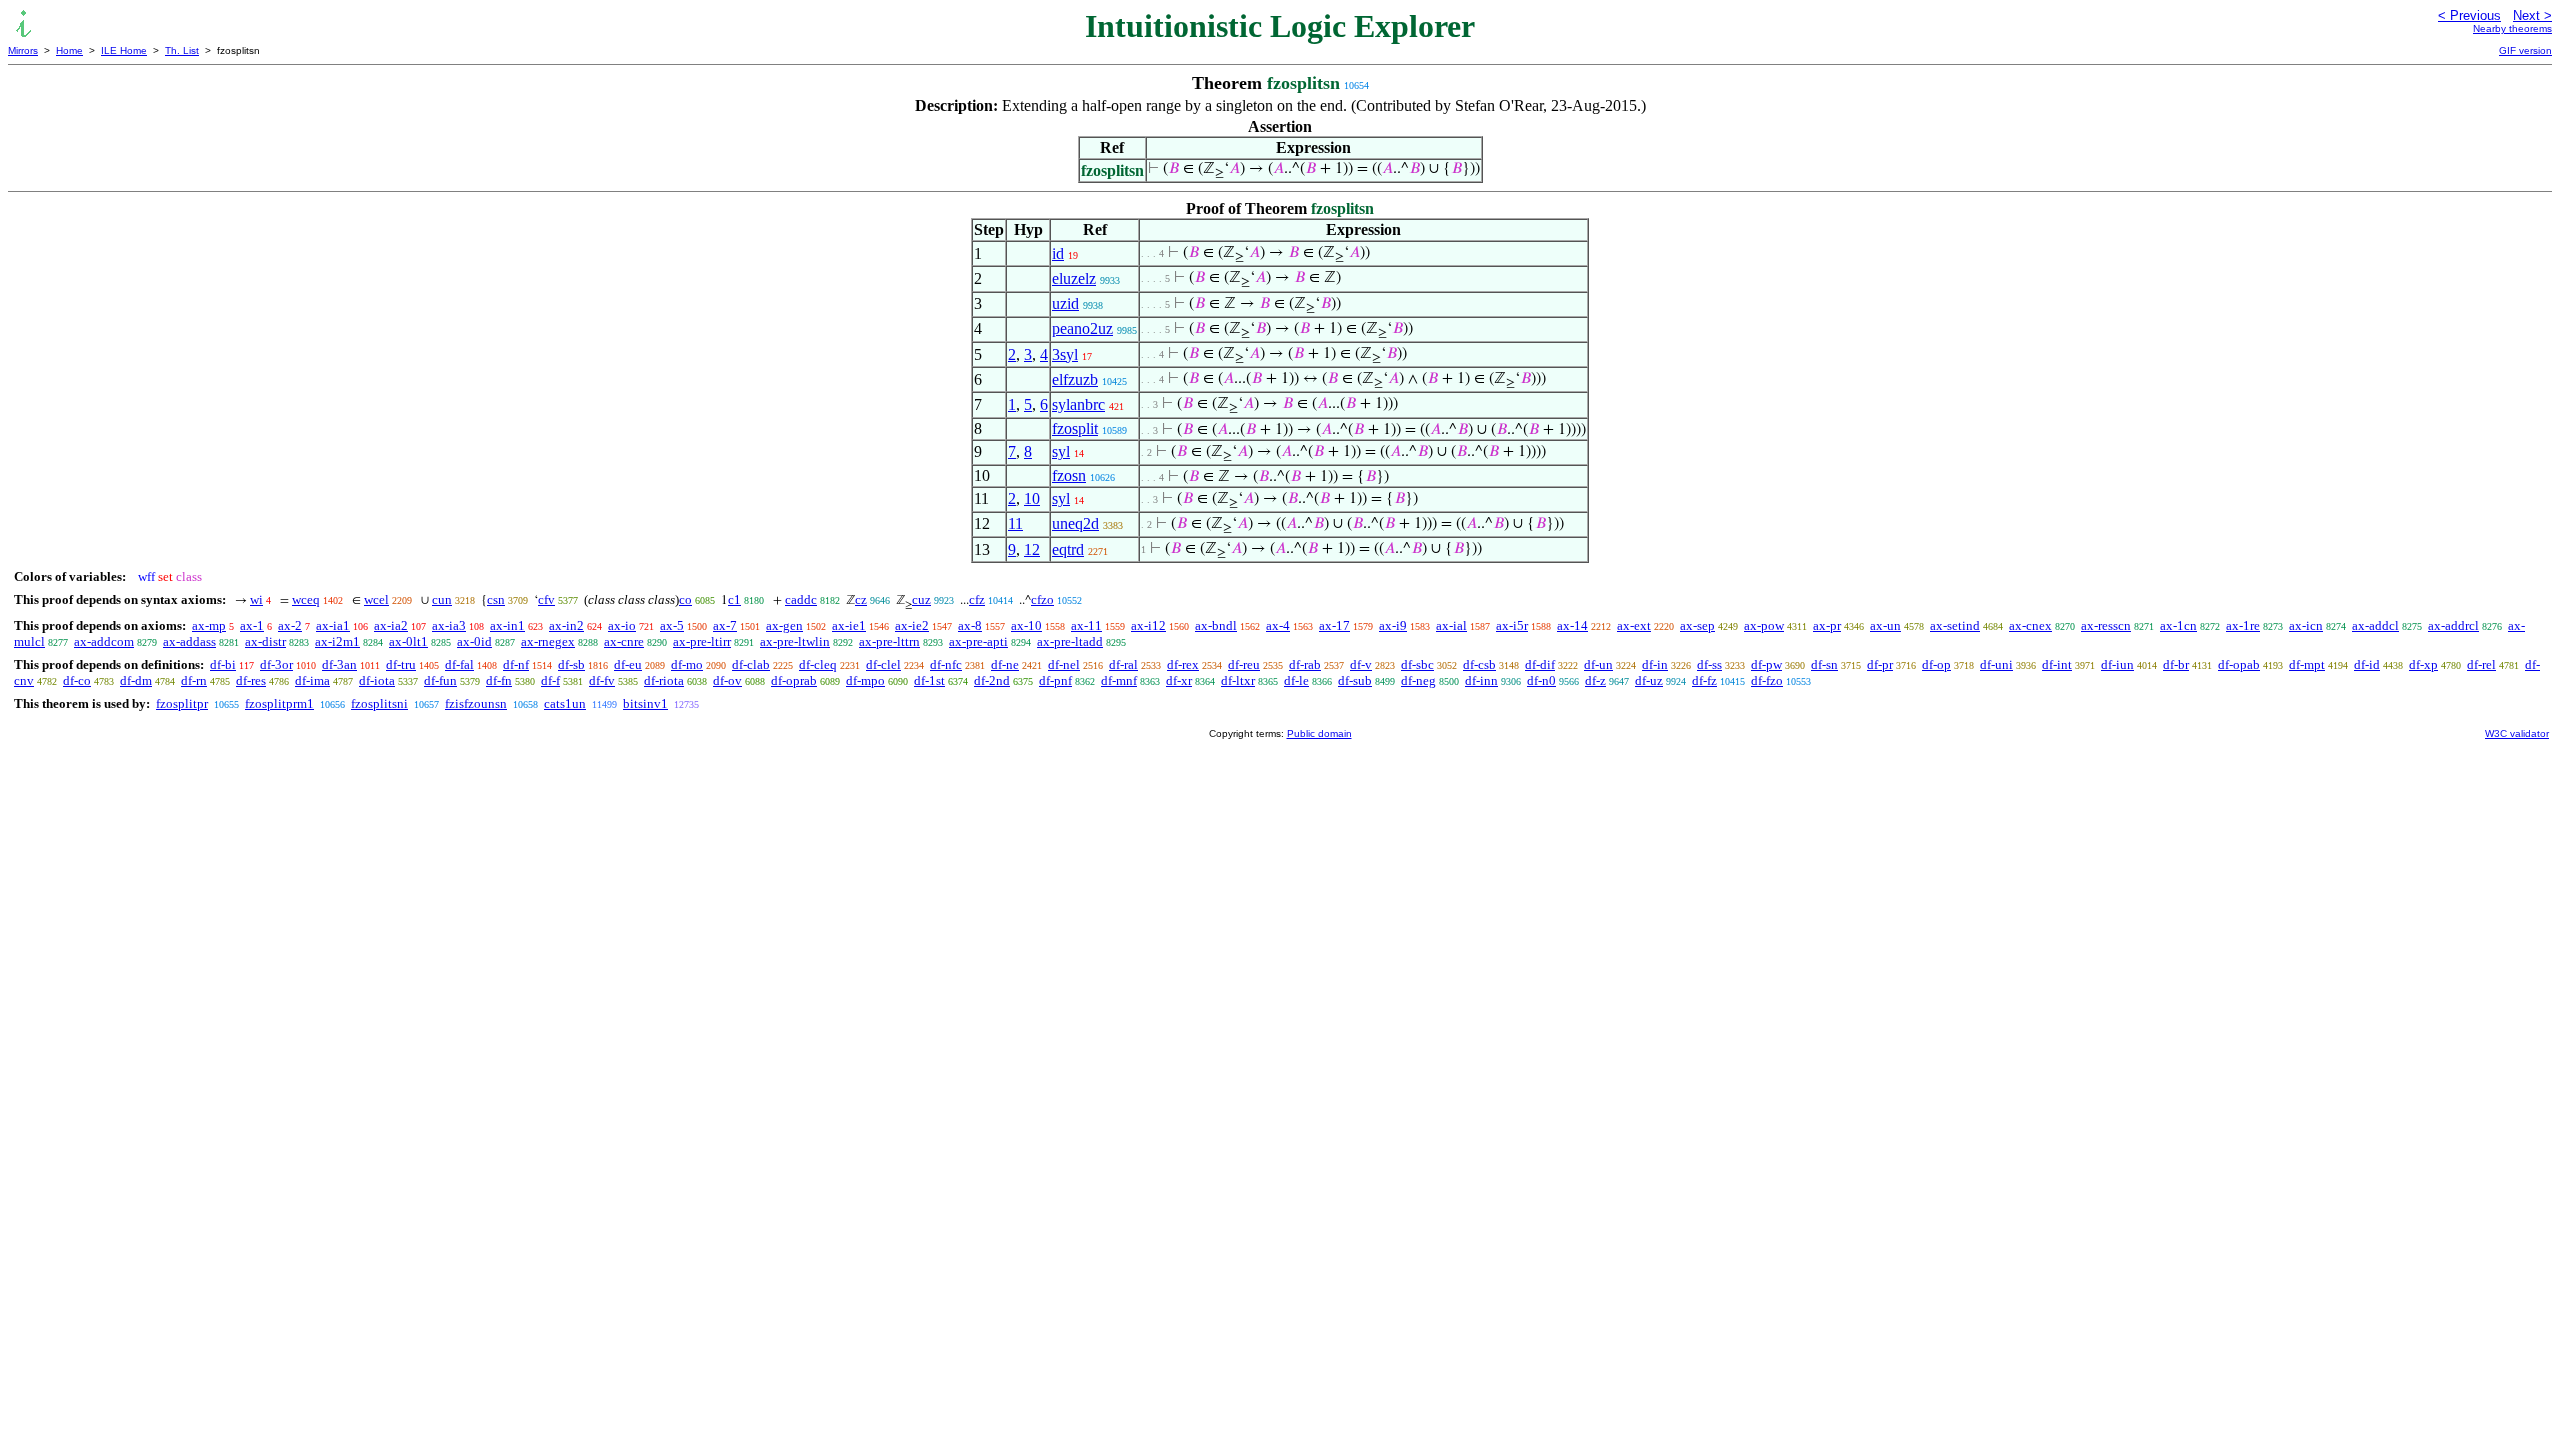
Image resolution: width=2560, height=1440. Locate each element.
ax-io (622, 625)
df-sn (1824, 664)
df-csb (1479, 664)
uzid (1065, 303)
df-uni (1996, 664)
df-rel (2481, 664)
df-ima (312, 680)
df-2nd (992, 680)
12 (1032, 549)
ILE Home (124, 50)
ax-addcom (104, 641)
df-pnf (1055, 680)
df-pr (1880, 664)
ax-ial (1451, 625)
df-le (1296, 680)
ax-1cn (2178, 625)
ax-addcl (2375, 625)
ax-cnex (2030, 625)
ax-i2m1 (337, 641)
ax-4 (1278, 625)
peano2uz (1082, 328)
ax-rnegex (548, 641)
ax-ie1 (849, 625)
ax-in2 (566, 625)
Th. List (182, 50)
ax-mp (209, 625)
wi (256, 599)
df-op (1936, 664)
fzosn (1069, 475)
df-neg (1418, 680)
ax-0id (474, 641)
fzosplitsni (379, 703)
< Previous (2469, 15)
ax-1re (2243, 625)
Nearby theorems (2512, 28)
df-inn (1481, 680)
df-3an (339, 664)
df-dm (136, 680)
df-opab (2239, 664)
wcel (376, 599)
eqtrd (1068, 549)
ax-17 (1334, 625)
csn (496, 599)
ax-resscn (2106, 625)
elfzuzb (1075, 379)
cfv (546, 599)
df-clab (751, 664)
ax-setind (1955, 625)
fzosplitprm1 (279, 703)
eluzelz (1074, 278)
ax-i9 (1393, 625)
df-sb (571, 664)
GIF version (2525, 50)
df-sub (1355, 680)
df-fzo (1767, 680)
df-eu (628, 664)
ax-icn (2306, 625)
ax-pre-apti (978, 641)
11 (1015, 523)
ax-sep (1697, 625)
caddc (801, 599)
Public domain (1319, 733)
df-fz (1704, 680)
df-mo (687, 664)
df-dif (1540, 664)
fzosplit (1075, 428)
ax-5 (672, 625)
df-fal (459, 664)
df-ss (1709, 664)
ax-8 (970, 625)
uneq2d (1075, 523)
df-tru (401, 664)
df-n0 (1541, 680)
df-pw (1766, 664)
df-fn (499, 680)
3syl (1065, 354)
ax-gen (784, 625)
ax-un (1885, 625)
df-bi (223, 664)
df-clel (883, 664)
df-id (2367, 664)
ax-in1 (507, 625)
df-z (1595, 680)
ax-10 (1026, 625)
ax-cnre (624, 641)
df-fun (440, 680)
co (685, 599)
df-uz (1649, 680)
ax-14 (1572, 625)
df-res (251, 680)
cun (442, 599)
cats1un (565, 703)
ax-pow (1764, 625)
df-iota (377, 680)
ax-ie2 (912, 625)
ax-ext (1634, 625)
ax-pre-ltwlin (795, 641)
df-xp (2423, 664)
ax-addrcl (2453, 625)
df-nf (516, 664)
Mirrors (23, 50)
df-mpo (865, 680)
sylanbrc (1078, 404)
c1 (734, 599)
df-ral (1123, 664)
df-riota (664, 680)
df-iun (2117, 664)
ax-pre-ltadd (1070, 641)
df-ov (727, 680)
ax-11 (1086, 625)
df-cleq (818, 664)
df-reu (1244, 664)
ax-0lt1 (408, 641)
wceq (306, 599)
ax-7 (725, 625)
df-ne (1005, 664)
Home (69, 50)
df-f (550, 680)
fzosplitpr (182, 703)
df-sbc (1417, 664)
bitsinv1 (645, 703)
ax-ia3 (449, 625)
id (1058, 253)
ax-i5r (1512, 625)
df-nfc (946, 664)
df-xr (1179, 680)
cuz (921, 599)
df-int (2057, 664)
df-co (77, 680)
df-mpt (2307, 664)
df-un (1598, 664)
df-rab (1305, 664)
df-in (1655, 664)
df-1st (929, 680)
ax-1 (252, 625)
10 (1032, 498)
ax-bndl (1216, 625)
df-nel (1064, 664)
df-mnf (1119, 680)
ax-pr (1827, 625)
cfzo (1042, 599)
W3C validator (2517, 733)
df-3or (276, 664)
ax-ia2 (391, 625)
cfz (977, 599)
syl (1061, 451)
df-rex (1183, 664)
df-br (2176, 664)
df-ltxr (1238, 680)
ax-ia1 (333, 625)
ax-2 (290, 625)
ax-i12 (1148, 625)
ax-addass (189, 641)
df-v (1361, 664)
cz (861, 599)
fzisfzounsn (476, 703)
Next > (2532, 15)
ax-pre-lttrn (889, 641)
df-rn (194, 680)
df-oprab (794, 680)
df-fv (602, 680)
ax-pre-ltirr (702, 641)
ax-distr (265, 641)
